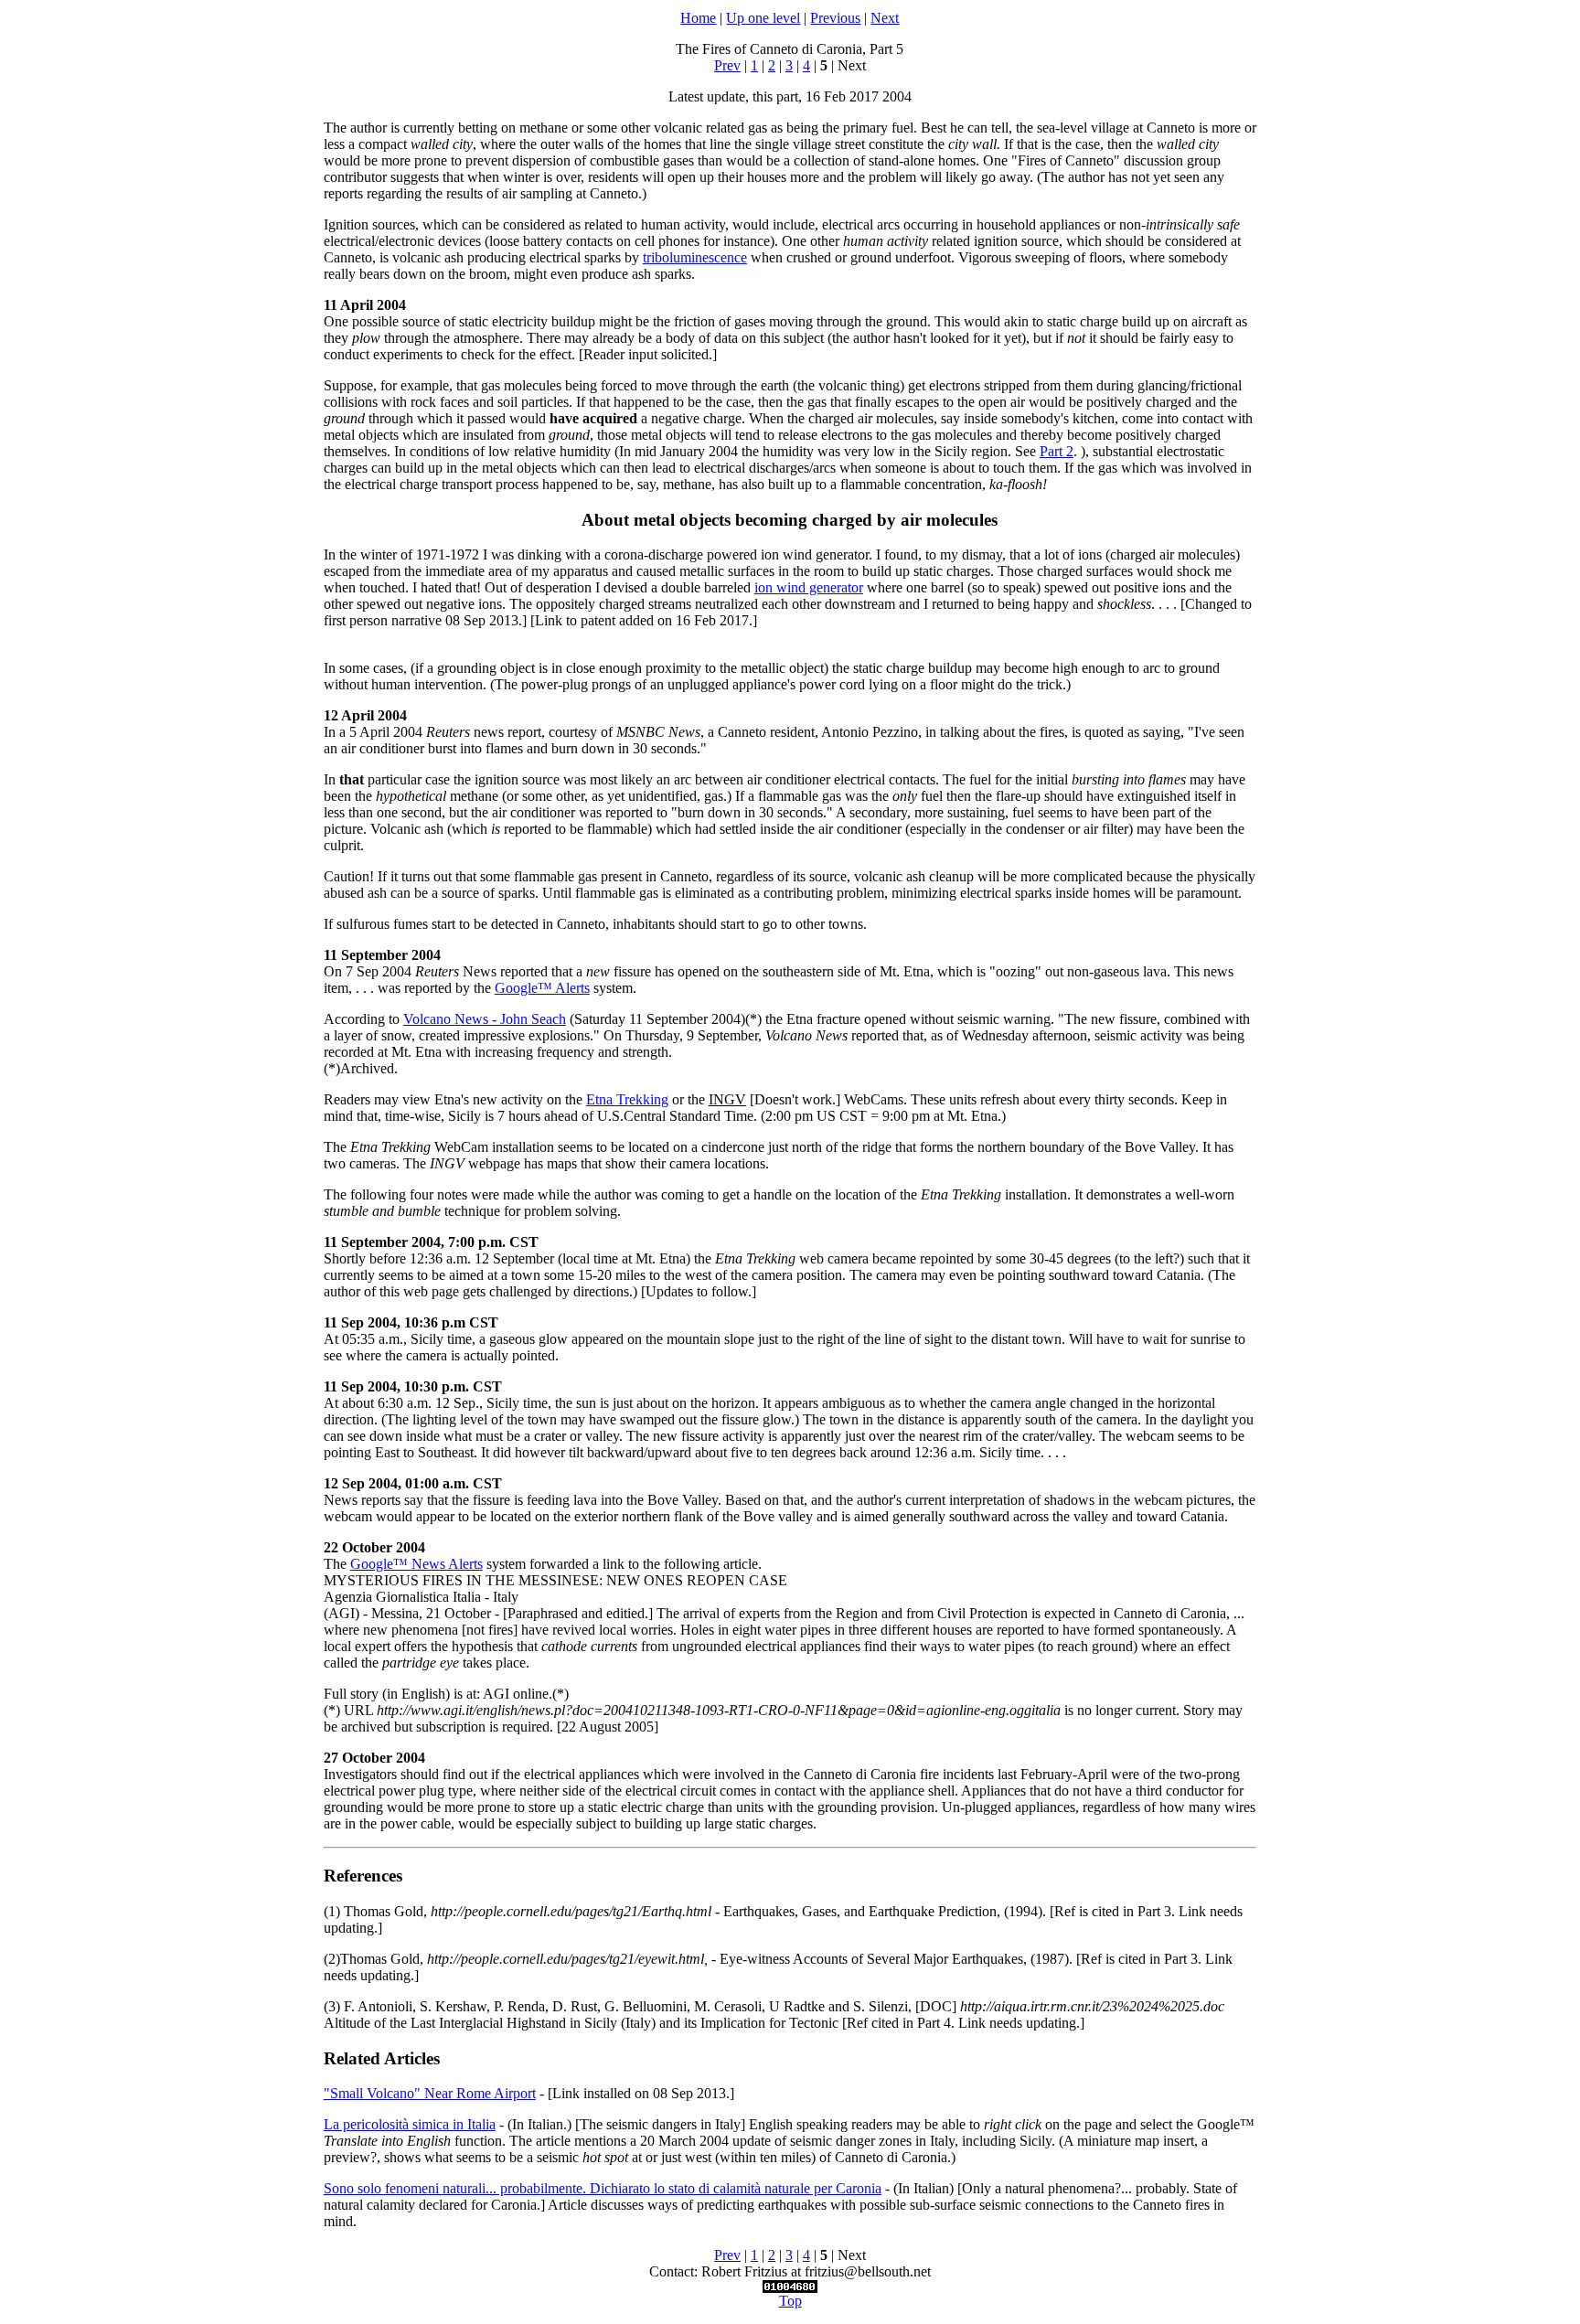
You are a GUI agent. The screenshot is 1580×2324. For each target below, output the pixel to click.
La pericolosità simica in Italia (410, 2124)
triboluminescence (695, 257)
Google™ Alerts (542, 988)
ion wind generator (809, 587)
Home (698, 18)
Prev (727, 65)
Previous (835, 18)
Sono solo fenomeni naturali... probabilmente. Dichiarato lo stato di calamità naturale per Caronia (603, 2188)
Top (790, 2301)
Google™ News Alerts (416, 1564)
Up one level (763, 18)
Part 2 (1057, 451)
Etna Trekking (627, 1099)
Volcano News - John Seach (485, 1019)
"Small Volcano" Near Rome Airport (430, 2093)
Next (885, 18)
